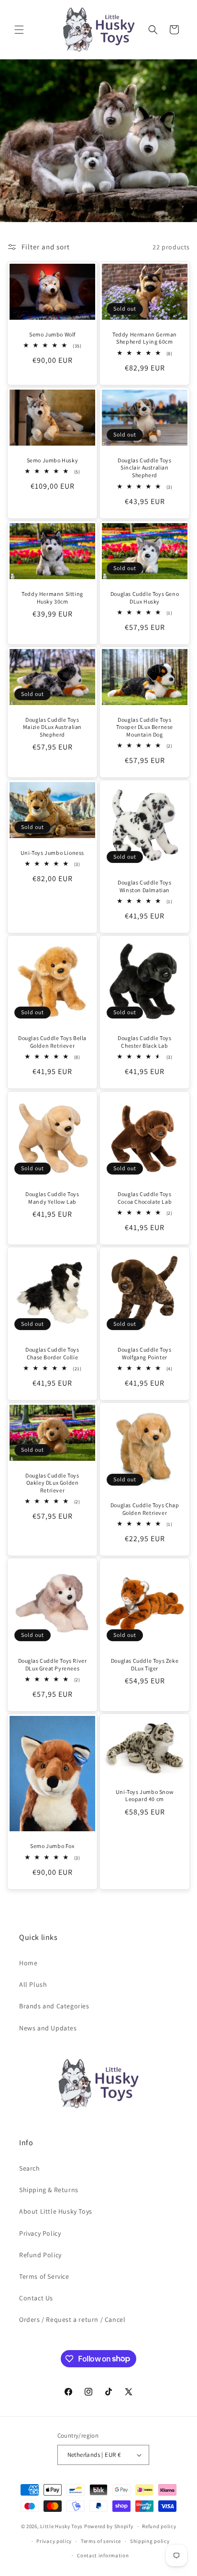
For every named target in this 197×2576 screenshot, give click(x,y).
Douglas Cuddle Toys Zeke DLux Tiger (145, 1664)
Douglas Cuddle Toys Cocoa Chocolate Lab (145, 1198)
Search (30, 2168)
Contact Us (36, 2298)
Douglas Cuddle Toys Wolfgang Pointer (144, 1353)
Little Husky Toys (61, 2526)
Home (28, 1963)
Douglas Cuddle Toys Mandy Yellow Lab (52, 1198)
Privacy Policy (40, 2233)
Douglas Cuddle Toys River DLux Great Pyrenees (53, 1664)
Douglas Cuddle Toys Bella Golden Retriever (52, 1042)
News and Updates (48, 2028)
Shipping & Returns (49, 2190)
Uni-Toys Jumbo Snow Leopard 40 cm (145, 1796)
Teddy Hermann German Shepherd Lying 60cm (145, 338)
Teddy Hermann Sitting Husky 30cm (52, 598)
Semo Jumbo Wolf (52, 334)
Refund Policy (40, 2255)
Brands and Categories (54, 2006)
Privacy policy (54, 2541)
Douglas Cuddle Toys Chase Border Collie (52, 1353)
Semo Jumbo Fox (52, 1846)
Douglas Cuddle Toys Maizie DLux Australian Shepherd (52, 727)
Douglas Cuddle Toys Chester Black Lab (144, 1042)
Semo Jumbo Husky (53, 460)
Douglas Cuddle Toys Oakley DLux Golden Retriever (52, 1483)
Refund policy (159, 2526)
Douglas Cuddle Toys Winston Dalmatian (144, 886)
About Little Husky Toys (56, 2211)
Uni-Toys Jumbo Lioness (52, 853)
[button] (19, 30)
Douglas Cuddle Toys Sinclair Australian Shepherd (144, 468)
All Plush (33, 1984)
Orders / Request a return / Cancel (72, 2319)
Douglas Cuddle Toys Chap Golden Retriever (145, 1509)
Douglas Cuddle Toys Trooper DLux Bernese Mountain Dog (145, 727)
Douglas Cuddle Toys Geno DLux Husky (145, 598)
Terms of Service (44, 2276)
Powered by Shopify (109, 2526)
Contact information (103, 2555)
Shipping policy (150, 2541)
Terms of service (101, 2541)
